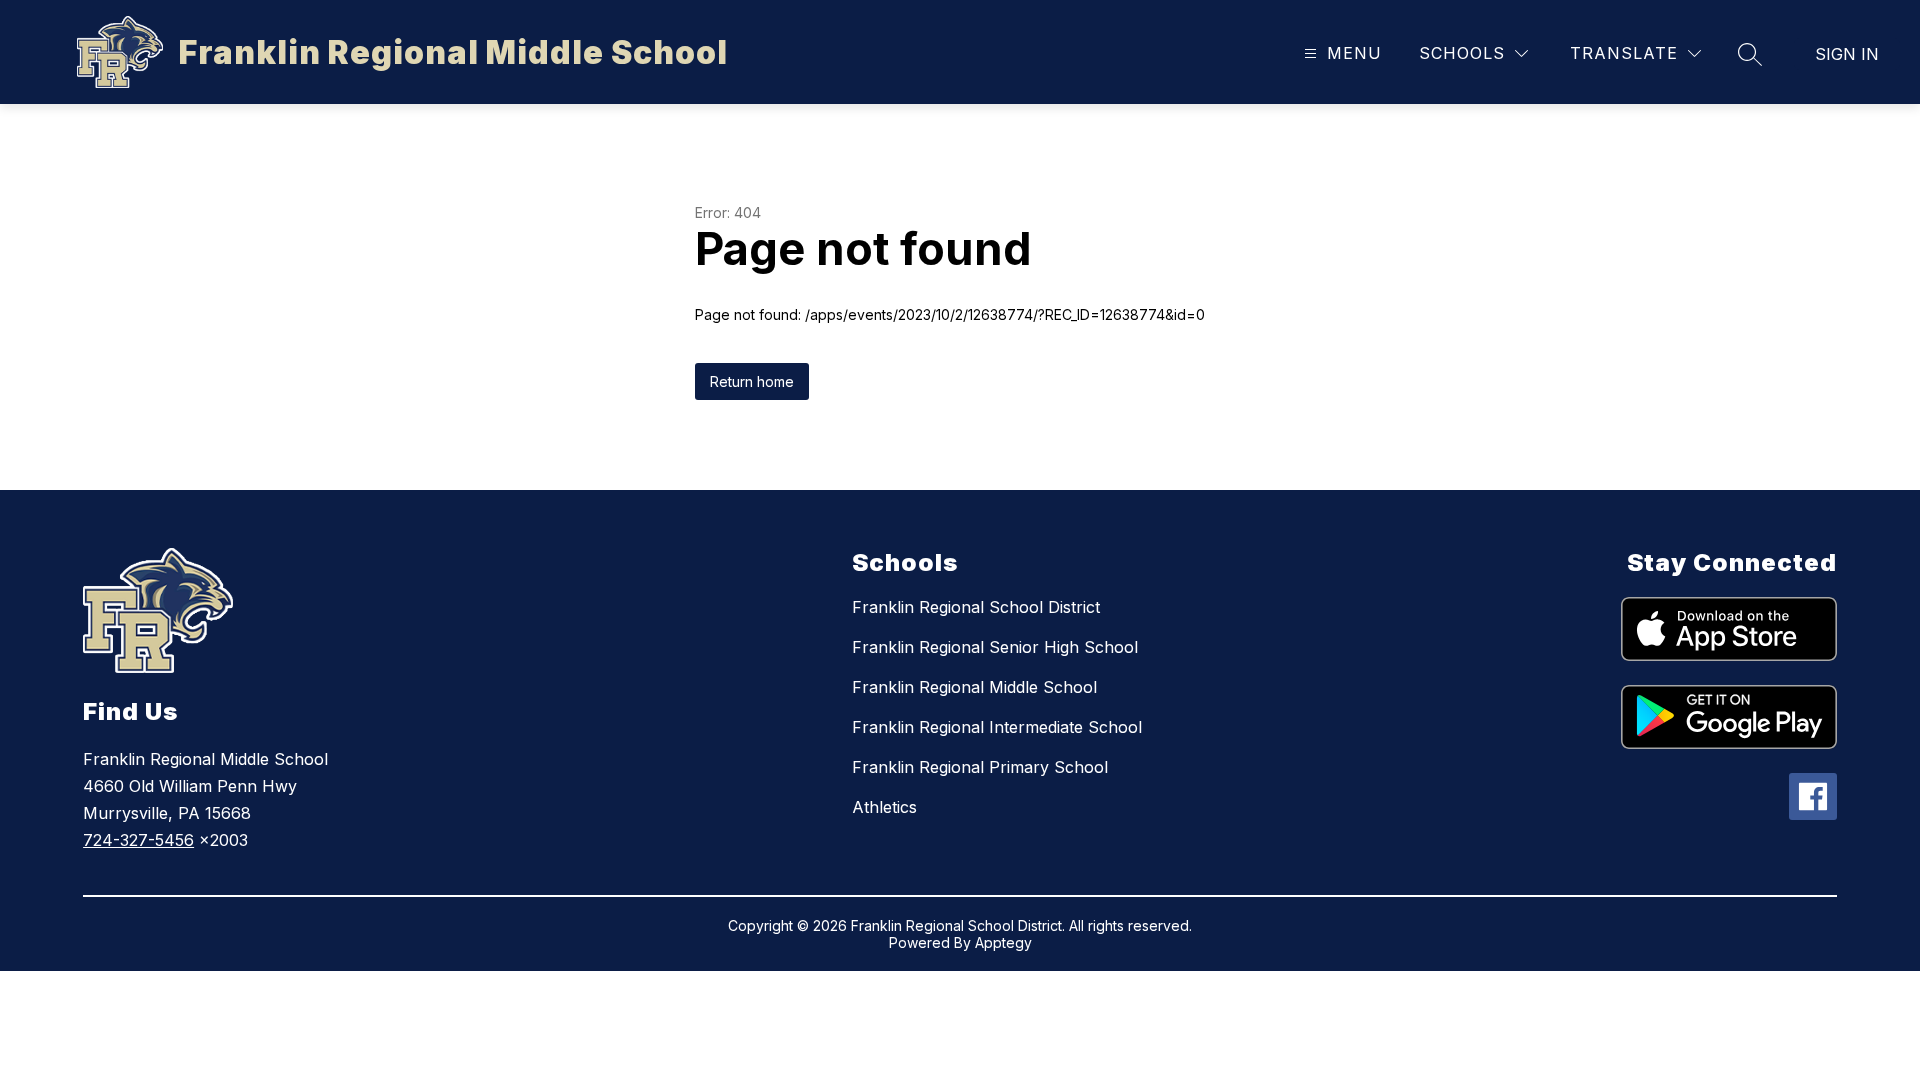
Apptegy (1003, 942)
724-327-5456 (138, 840)
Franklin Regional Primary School (980, 767)
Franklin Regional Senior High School (995, 647)
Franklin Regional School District (976, 607)
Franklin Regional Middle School (974, 687)
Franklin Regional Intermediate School (997, 727)
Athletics (884, 807)
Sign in (1847, 54)
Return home (752, 381)
